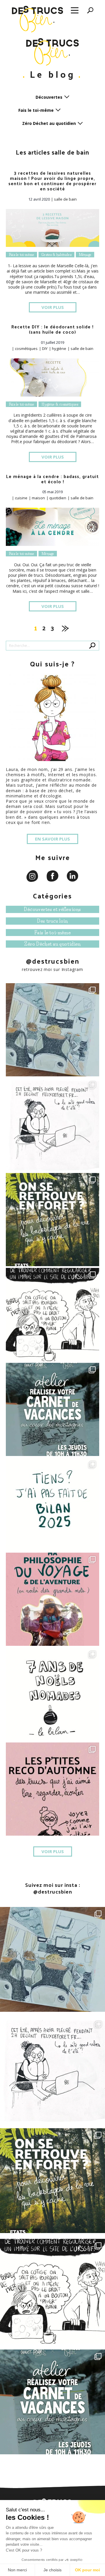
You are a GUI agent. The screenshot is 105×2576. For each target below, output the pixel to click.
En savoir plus (52, 839)
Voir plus (53, 307)
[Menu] (75, 11)
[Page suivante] (65, 627)
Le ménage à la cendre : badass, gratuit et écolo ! (52, 479)
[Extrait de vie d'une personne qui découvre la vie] (52, 1314)
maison (38, 498)
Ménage (85, 255)
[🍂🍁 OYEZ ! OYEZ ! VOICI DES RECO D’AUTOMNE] (52, 1789)
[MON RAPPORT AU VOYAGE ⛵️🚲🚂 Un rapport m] (52, 1599)
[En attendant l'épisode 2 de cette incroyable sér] (52, 1030)
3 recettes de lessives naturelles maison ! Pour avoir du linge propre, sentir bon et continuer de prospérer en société (52, 181)
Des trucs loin (52, 921)
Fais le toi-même (21, 255)
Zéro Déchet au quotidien (52, 944)
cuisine (21, 498)
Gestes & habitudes (56, 255)
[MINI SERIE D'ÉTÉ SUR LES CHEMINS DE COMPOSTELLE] (52, 1125)
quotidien (58, 498)
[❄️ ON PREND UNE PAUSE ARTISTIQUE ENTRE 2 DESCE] (52, 1409)
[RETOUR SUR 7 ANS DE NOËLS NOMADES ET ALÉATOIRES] (52, 1694)
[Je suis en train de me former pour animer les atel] (52, 1220)
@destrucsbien (53, 961)
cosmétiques (26, 348)
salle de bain (65, 199)
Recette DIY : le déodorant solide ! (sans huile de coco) (52, 329)
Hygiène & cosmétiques (60, 404)
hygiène (59, 348)
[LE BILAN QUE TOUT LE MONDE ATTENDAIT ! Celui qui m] (52, 1504)
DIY (45, 348)
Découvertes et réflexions (52, 909)
